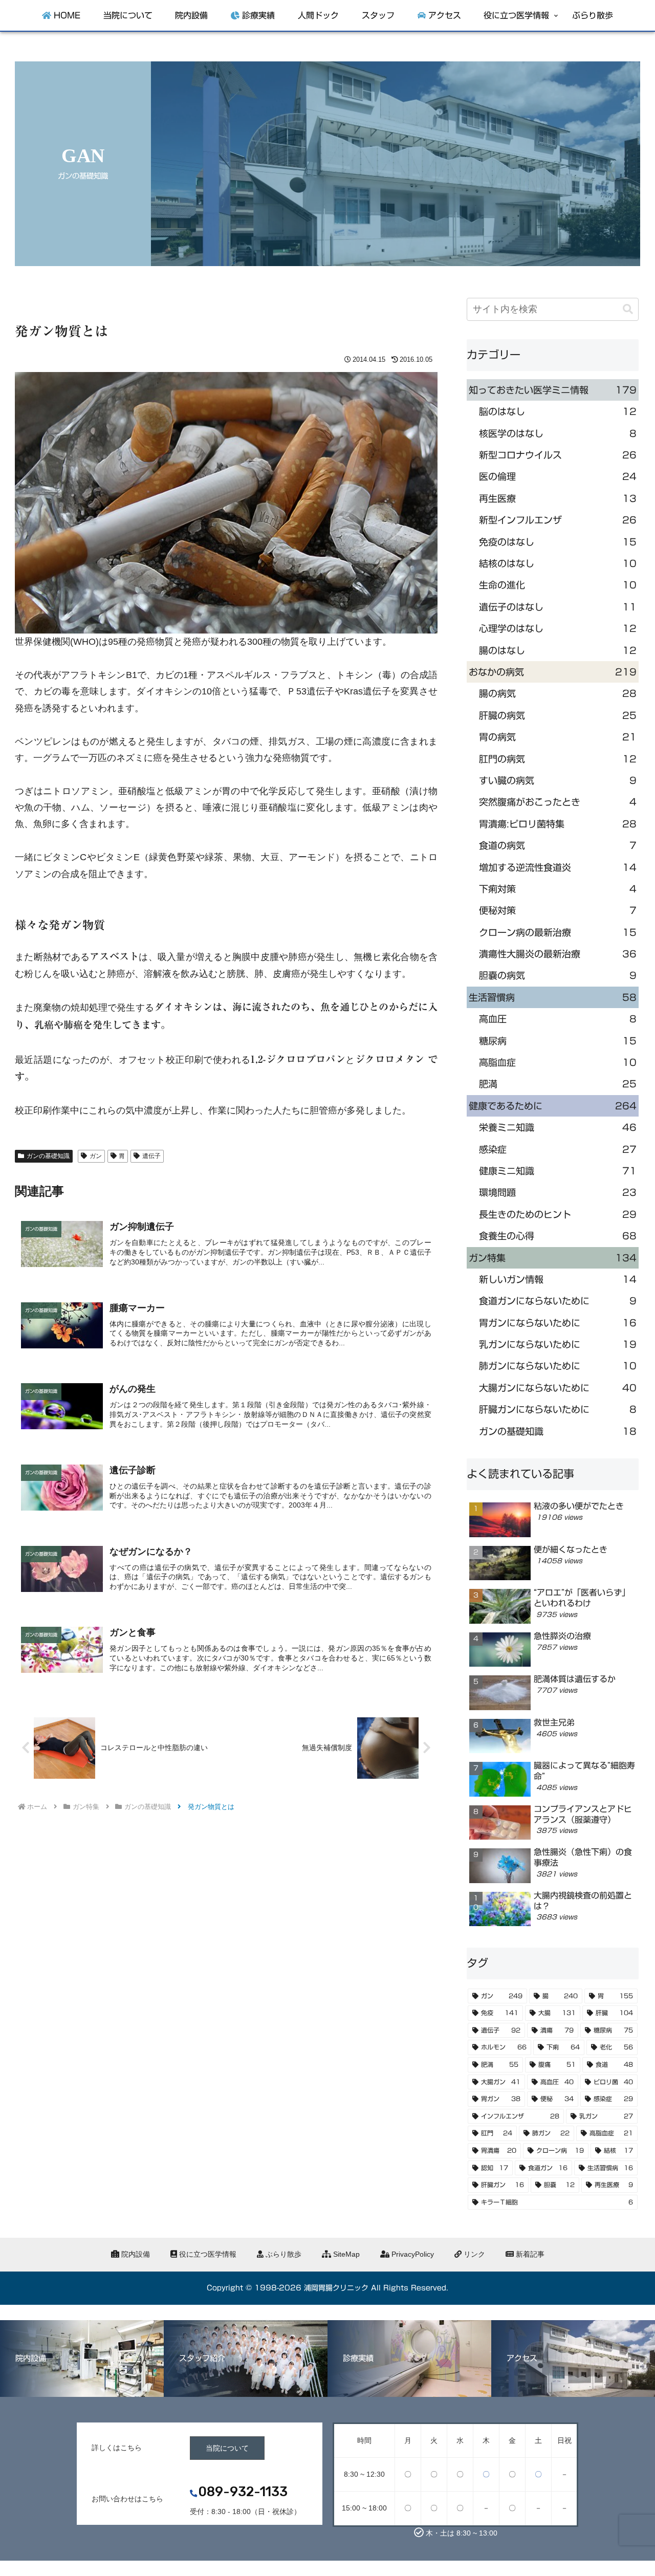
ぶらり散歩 (282, 2254)
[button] (628, 309)
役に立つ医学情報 (207, 2254)
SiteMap (345, 2254)
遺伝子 (151, 1156)
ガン (96, 1156)
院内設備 (135, 2254)
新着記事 (529, 2254)
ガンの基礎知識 (48, 1156)
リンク (473, 2254)
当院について (227, 2448)
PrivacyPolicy (412, 2254)
